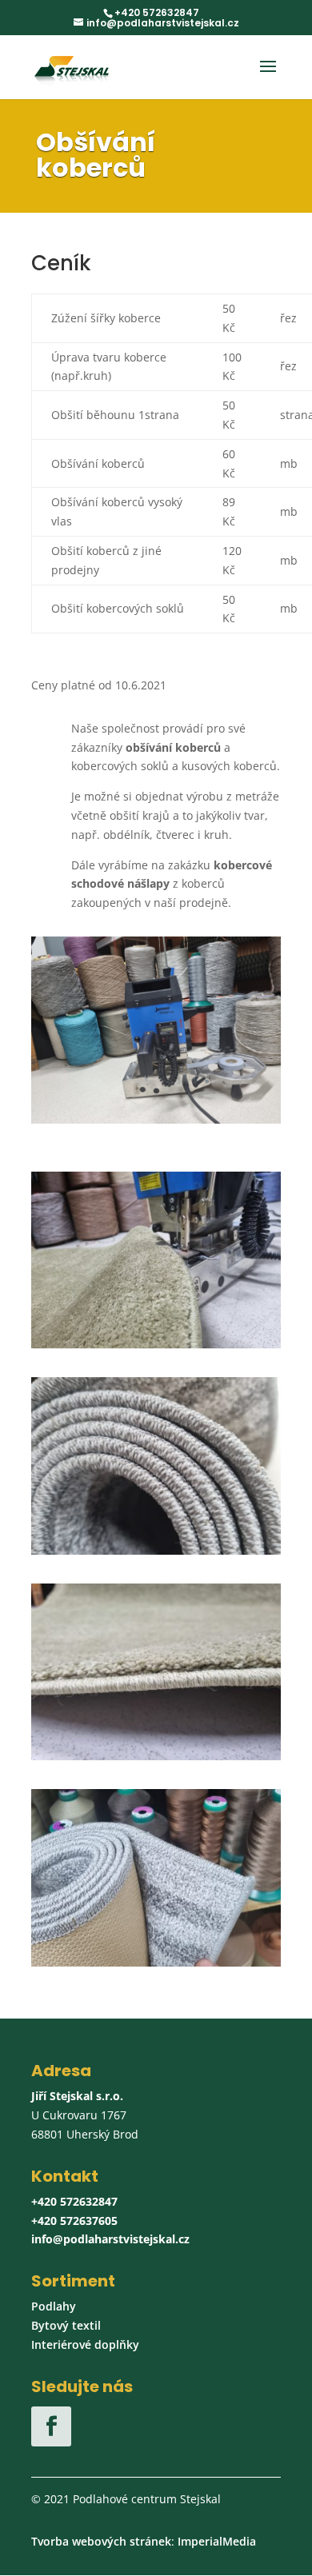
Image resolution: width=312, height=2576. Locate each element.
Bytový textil (66, 2325)
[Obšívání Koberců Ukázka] (156, 1756)
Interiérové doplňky (85, 2344)
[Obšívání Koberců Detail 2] (156, 1962)
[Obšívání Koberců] (156, 1550)
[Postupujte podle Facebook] (51, 2426)
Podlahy (54, 2306)
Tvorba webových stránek (101, 2541)
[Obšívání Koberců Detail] (156, 1344)
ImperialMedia (217, 2541)
